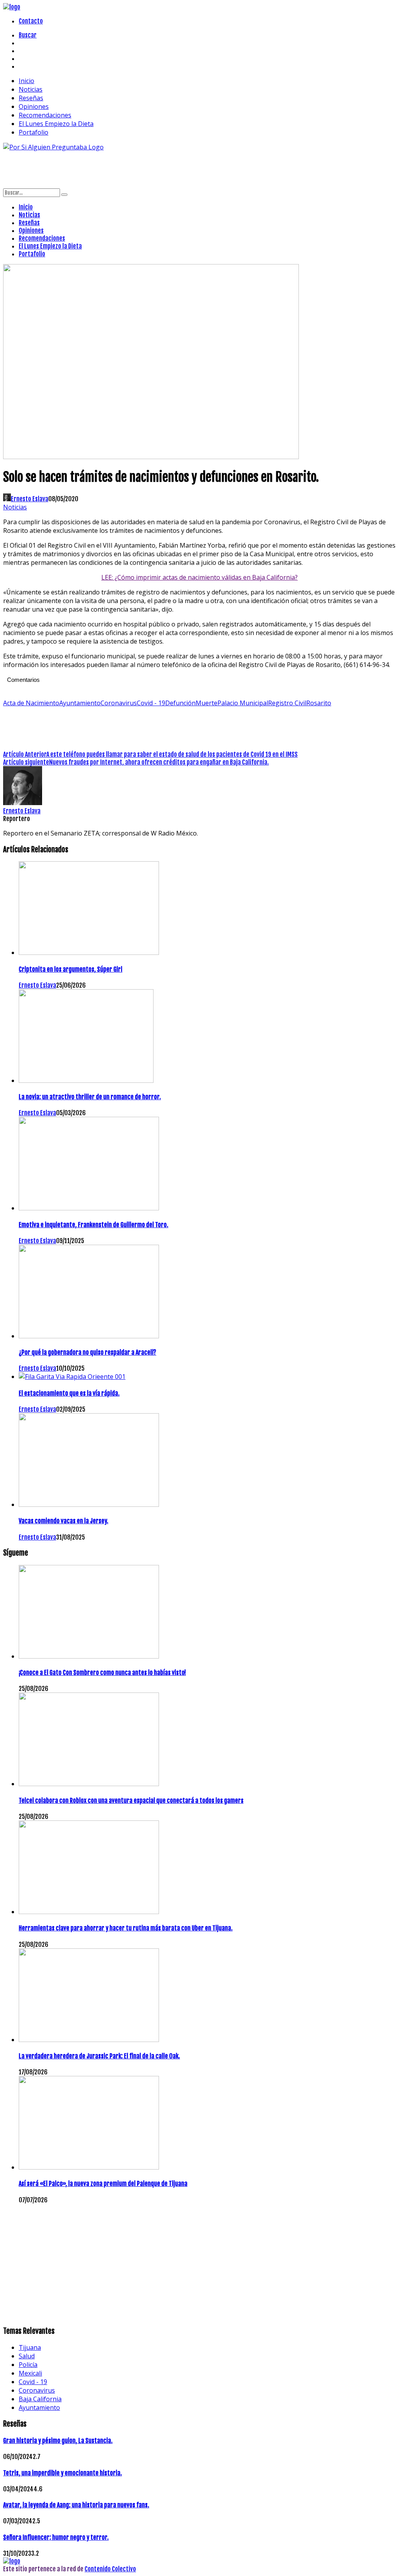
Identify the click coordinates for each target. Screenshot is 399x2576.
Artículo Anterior (25, 754)
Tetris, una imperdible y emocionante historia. (63, 2473)
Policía (28, 2365)
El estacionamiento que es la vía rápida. (69, 1393)
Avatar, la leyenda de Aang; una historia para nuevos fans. (76, 2505)
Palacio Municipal (243, 703)
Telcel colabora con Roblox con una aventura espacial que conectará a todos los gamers (131, 1801)
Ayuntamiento (80, 703)
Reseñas (31, 98)
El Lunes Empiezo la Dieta (56, 124)
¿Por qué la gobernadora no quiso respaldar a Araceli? (87, 1352)
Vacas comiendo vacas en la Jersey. (64, 1521)
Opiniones (34, 106)
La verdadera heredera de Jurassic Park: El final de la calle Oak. (99, 2056)
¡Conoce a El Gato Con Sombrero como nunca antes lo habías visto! (102, 1673)
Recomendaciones (45, 115)
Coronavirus (119, 703)
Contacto (31, 21)
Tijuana (30, 2347)
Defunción (180, 703)
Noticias (31, 89)
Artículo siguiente (26, 762)
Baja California (40, 2399)
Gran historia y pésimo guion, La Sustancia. (58, 2441)
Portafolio (34, 132)
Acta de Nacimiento (31, 703)
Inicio (26, 81)
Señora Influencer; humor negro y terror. (56, 2537)
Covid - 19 (151, 703)
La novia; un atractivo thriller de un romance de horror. (90, 1097)
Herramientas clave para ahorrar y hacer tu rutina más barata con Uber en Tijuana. (126, 1928)
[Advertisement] (145, 169)
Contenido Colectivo (110, 2569)
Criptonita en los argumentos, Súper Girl (71, 969)
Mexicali (30, 2373)
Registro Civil (287, 703)
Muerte (207, 703)
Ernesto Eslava (30, 499)
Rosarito (319, 703)
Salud (27, 2356)
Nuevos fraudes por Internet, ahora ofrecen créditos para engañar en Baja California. (159, 762)
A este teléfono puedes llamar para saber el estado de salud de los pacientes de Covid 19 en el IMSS (172, 754)
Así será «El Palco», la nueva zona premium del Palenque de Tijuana (103, 2184)
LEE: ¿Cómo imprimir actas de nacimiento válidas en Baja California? (199, 577)
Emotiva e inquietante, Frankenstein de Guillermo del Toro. (94, 1225)
